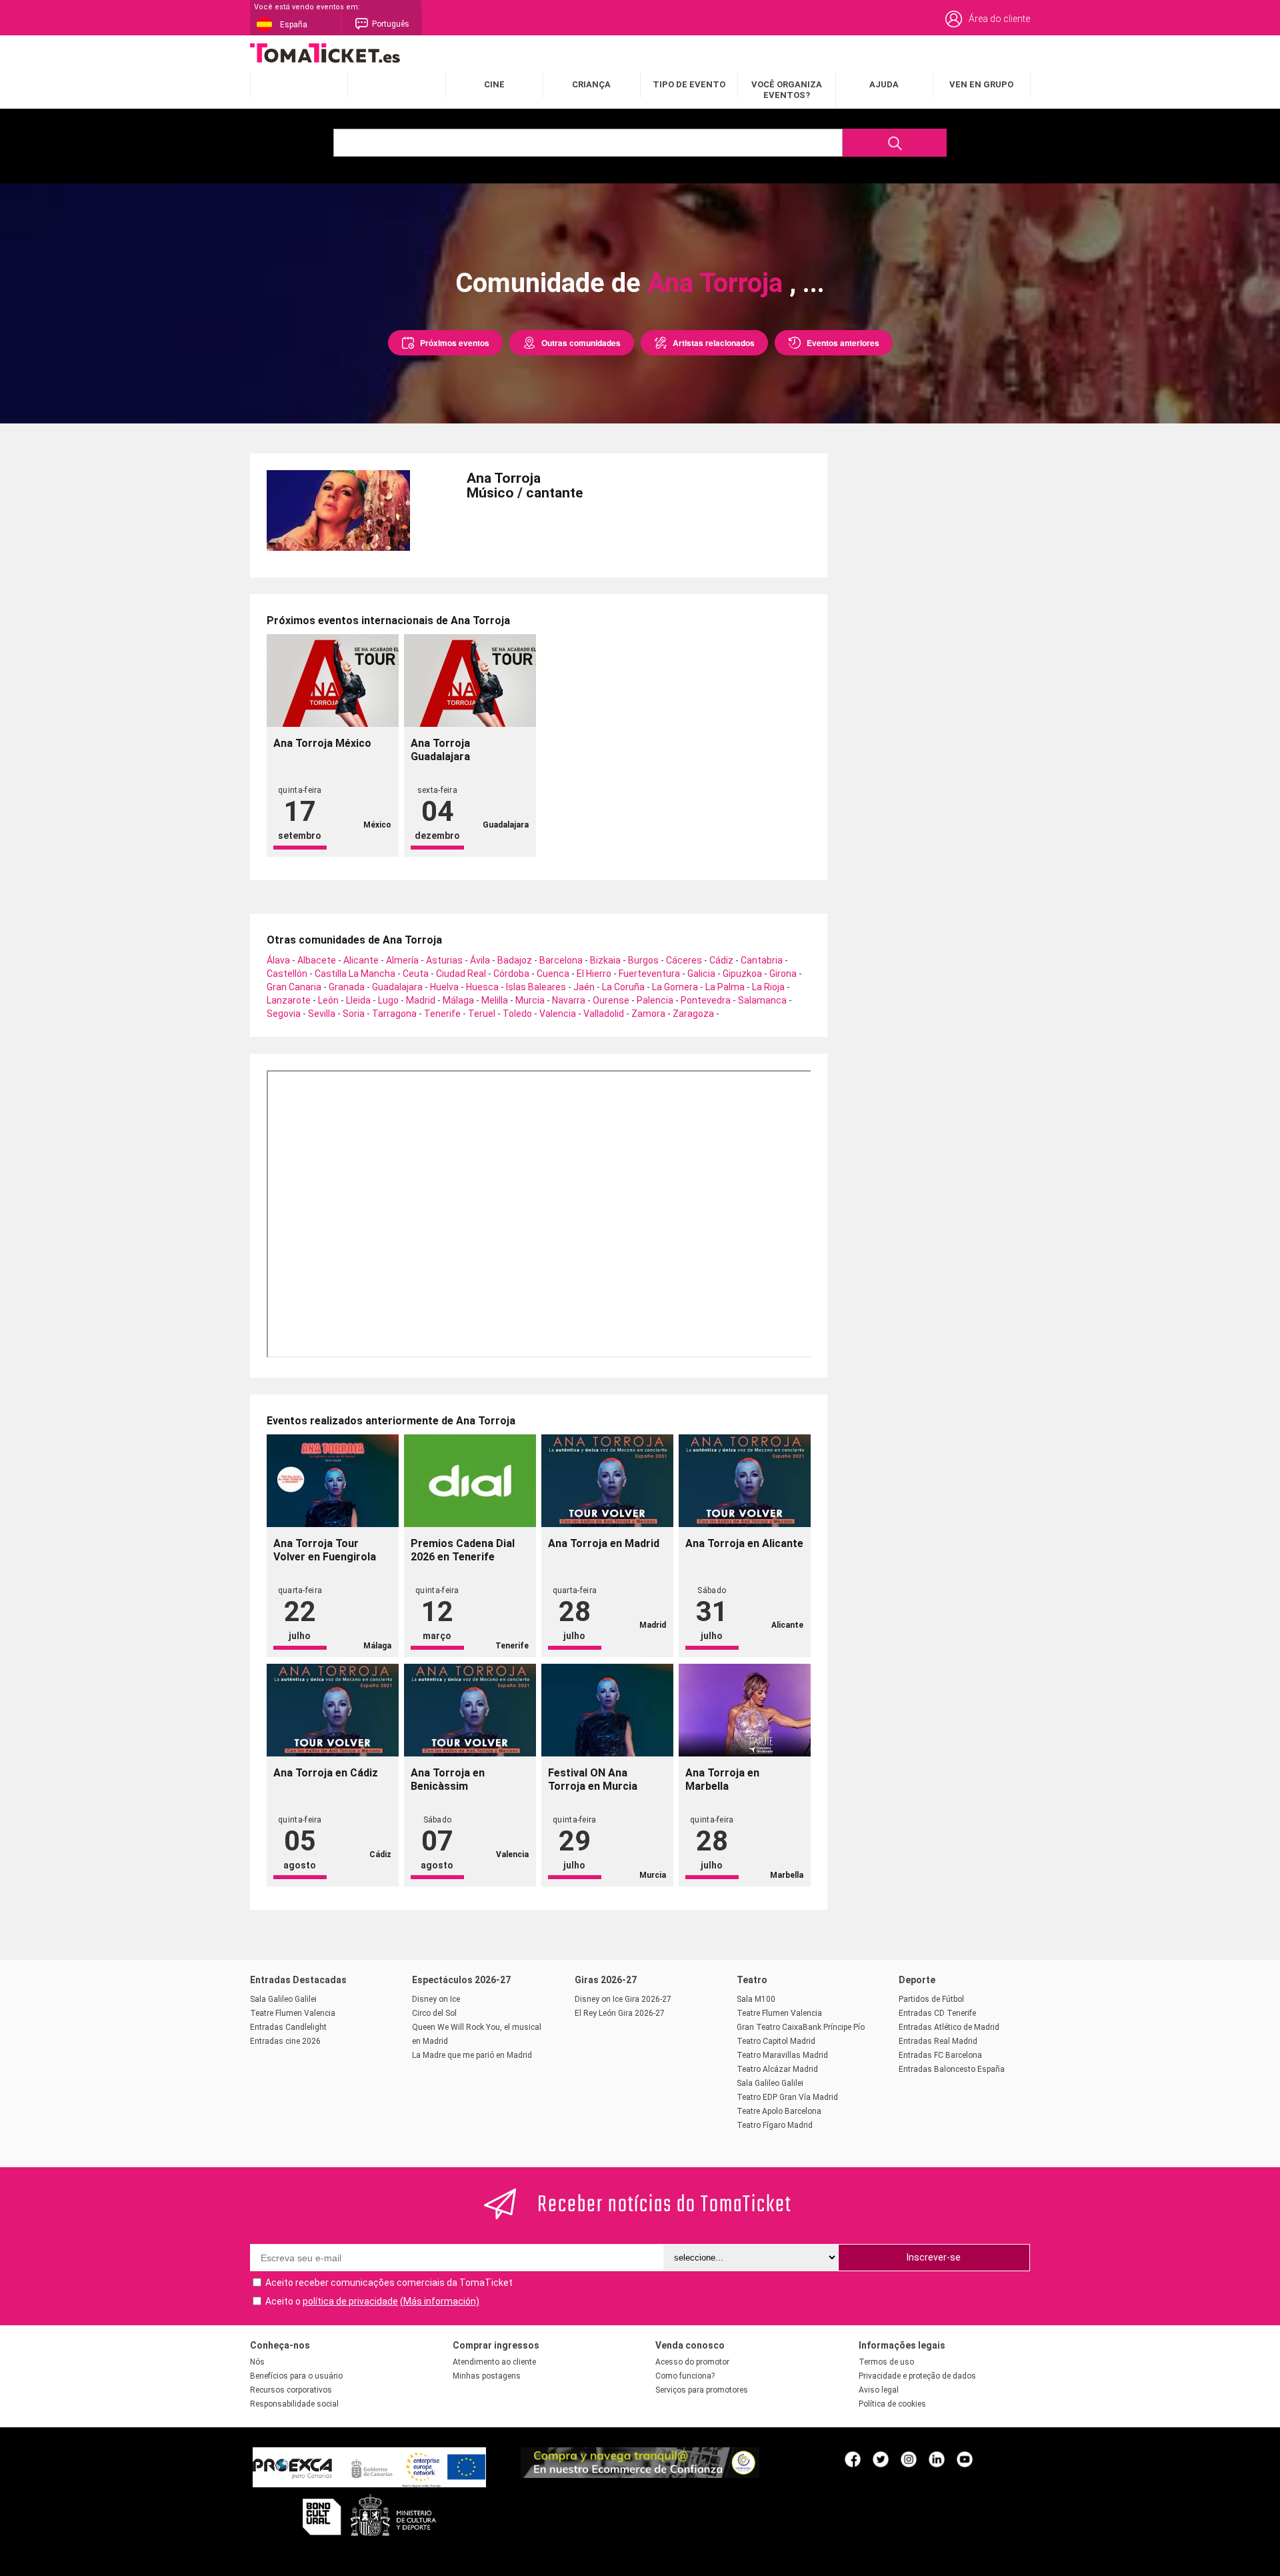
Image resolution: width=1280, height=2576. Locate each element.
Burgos (643, 960)
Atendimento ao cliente (494, 2362)
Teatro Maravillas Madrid (782, 2055)
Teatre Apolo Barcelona (779, 2111)
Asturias (444, 960)
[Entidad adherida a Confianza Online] (640, 2475)
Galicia (701, 974)
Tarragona (394, 1014)
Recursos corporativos (291, 2390)
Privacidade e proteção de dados (917, 2376)
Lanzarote (289, 1000)
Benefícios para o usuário (296, 2376)
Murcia (530, 1000)
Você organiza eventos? (787, 90)
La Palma (725, 987)
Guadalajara (397, 987)
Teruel (482, 1014)
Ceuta (416, 974)
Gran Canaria (294, 987)
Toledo (517, 1014)
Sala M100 (756, 1999)
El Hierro (594, 974)
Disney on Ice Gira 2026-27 (623, 1999)
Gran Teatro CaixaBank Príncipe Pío (801, 2027)
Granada (347, 987)
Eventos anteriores (843, 343)
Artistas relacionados (714, 343)
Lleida (358, 1000)
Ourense (611, 1000)
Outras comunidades (581, 343)
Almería (402, 960)
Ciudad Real (461, 974)
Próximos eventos (455, 343)
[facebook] (853, 2459)
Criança (591, 84)
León (328, 1000)
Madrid (421, 1000)
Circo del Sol (434, 2013)
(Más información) (440, 2301)
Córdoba (511, 974)
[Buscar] (895, 143)
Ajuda (884, 84)
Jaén (584, 987)
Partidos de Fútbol (931, 1999)
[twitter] (881, 2459)
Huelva (444, 987)
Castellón (287, 974)
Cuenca (553, 974)
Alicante (361, 960)
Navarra (569, 1000)
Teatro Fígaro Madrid (775, 2125)
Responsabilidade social (294, 2404)
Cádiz (721, 960)
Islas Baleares (536, 987)
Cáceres (684, 960)
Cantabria (762, 960)
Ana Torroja (715, 283)
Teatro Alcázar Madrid (777, 2069)
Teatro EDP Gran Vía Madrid (787, 2097)
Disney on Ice (436, 1999)
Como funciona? (685, 2376)
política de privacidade (350, 2301)
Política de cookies (892, 2404)
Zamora (648, 1014)
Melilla (495, 1000)
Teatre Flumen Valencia (293, 2013)
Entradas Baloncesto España (952, 2069)
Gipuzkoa (742, 974)
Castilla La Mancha (355, 974)
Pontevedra (706, 1000)
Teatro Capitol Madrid (776, 2041)
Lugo (388, 1000)
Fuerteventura (649, 974)
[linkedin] (937, 2459)
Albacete (317, 960)
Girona (783, 974)
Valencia (558, 1014)
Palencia (655, 1000)
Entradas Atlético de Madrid (949, 2027)
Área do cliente (999, 19)
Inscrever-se (934, 2257)
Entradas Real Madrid (938, 2041)
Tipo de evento (689, 84)
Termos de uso (886, 2362)
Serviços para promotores (702, 2390)
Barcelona (561, 960)
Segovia (284, 1014)
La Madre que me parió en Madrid (472, 2055)
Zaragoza (693, 1014)
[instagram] (909, 2459)
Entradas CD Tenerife (937, 2013)
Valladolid (604, 1014)
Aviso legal (879, 2390)
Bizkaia (605, 960)
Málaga (458, 1000)
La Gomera (675, 987)
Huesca (482, 987)
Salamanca (762, 1000)
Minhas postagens (487, 2376)
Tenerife (442, 1014)
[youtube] (965, 2459)
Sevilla (322, 1014)
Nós (257, 2362)
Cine (494, 84)
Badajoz (515, 960)
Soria (354, 1014)
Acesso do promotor (692, 2362)
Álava (278, 960)
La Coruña (623, 987)
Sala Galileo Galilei (283, 1999)
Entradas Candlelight (288, 2027)
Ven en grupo (981, 84)
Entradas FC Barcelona (940, 2055)
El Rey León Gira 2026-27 (620, 2013)
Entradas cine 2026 (285, 2041)
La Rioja (768, 987)
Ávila (480, 960)
